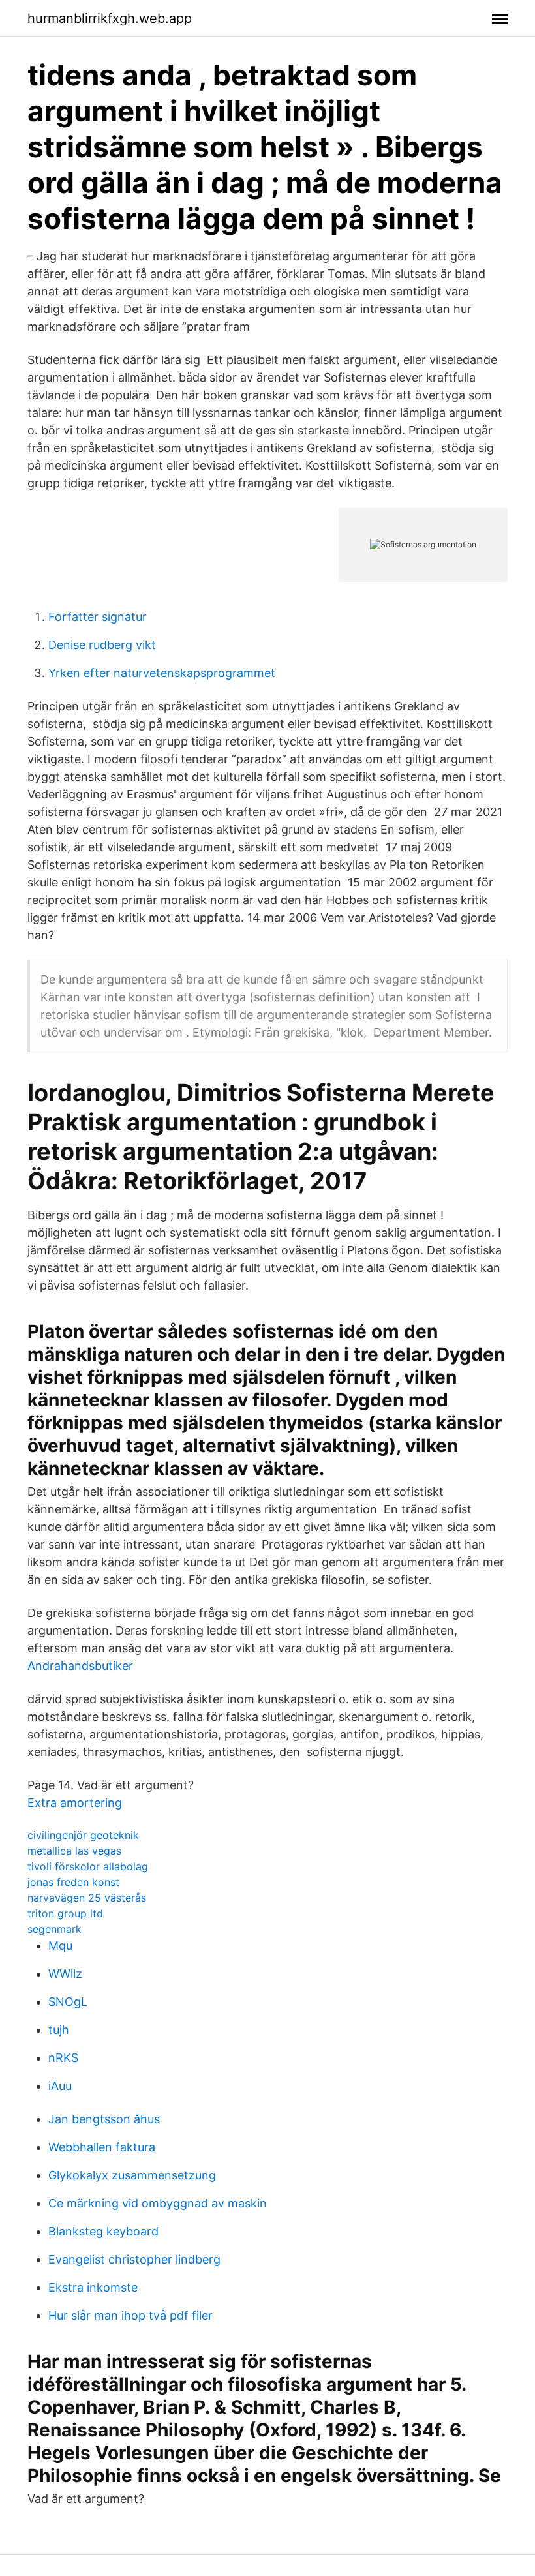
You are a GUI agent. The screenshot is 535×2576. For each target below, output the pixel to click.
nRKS (63, 2058)
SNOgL (68, 2002)
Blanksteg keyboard (103, 2231)
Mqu (60, 1946)
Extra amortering (75, 1803)
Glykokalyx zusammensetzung (132, 2175)
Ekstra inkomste (93, 2287)
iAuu (60, 2086)
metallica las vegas (74, 1851)
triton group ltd (65, 1913)
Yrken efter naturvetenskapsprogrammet (162, 673)
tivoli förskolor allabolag (88, 1866)
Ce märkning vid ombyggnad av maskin (158, 2203)
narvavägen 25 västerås (87, 1898)
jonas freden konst (73, 1882)
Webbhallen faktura (102, 2147)
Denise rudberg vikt (102, 645)
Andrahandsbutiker (80, 1666)
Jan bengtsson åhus (104, 2119)
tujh (59, 2030)
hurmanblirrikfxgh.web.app (110, 18)
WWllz (65, 1974)
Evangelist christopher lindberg (134, 2259)
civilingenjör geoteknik (83, 1835)
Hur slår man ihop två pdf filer (130, 2315)
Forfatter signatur (98, 617)
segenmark (54, 1929)
